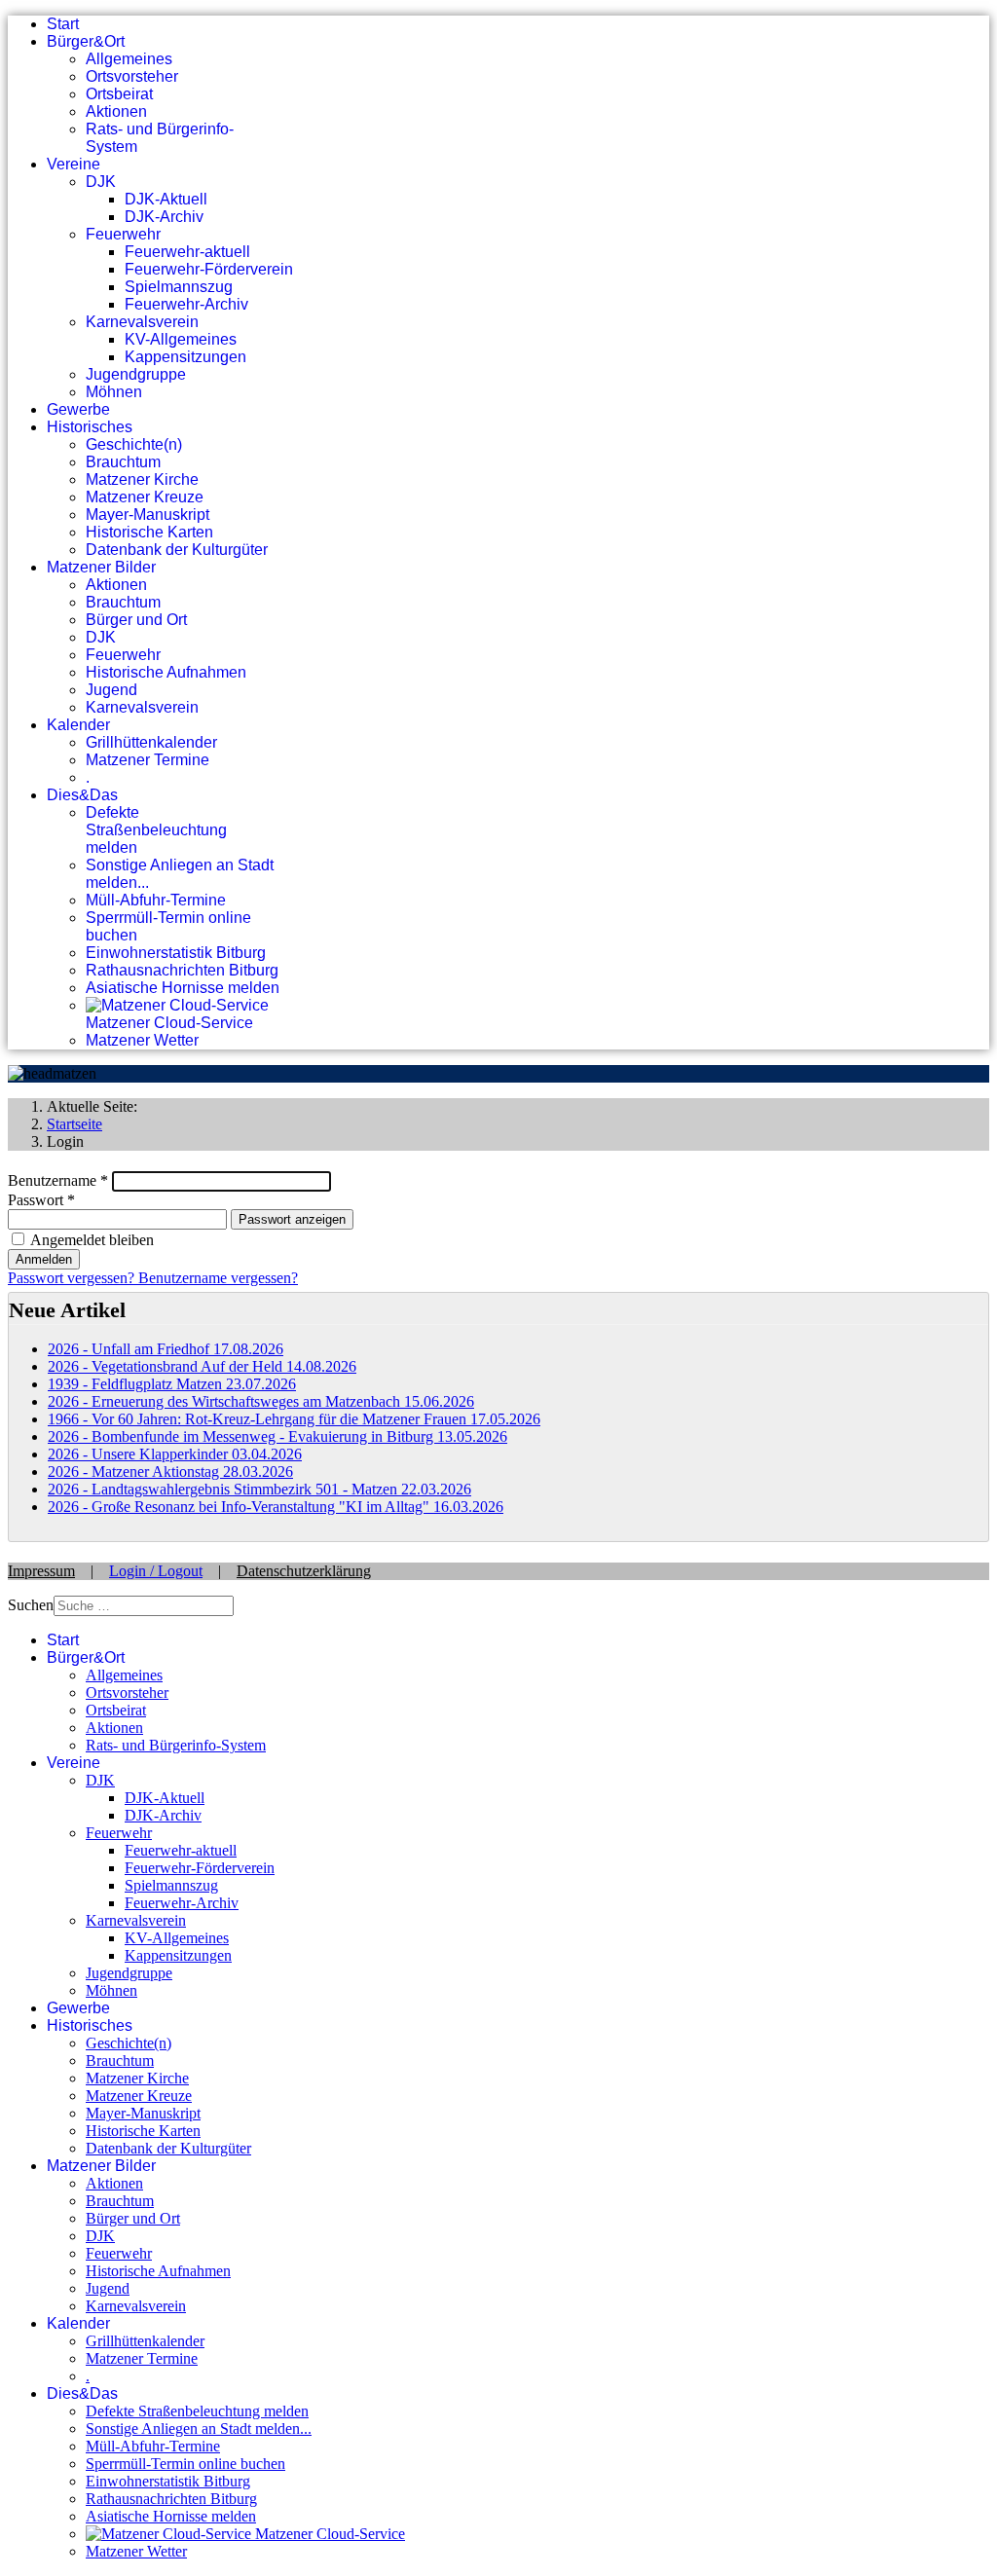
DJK (101, 182)
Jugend (111, 690)
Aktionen (116, 111)
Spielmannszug (179, 287)
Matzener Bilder (101, 567)
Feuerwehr (123, 234)
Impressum (41, 1571)
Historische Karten (149, 532)
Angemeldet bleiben (92, 1240)
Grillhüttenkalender (151, 742)
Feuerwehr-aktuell (187, 252)
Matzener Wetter (142, 1040)
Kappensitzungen (185, 357)
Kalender (78, 725)
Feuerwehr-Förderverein (209, 269)
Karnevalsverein (142, 322)
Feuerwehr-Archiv (186, 304)
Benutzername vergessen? (218, 1278)
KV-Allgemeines (181, 339)
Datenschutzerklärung (304, 1571)
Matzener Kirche (142, 479)
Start (63, 24)
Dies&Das (82, 795)
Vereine (74, 164)
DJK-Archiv (164, 217)
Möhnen (114, 392)
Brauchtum (123, 462)
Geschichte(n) (134, 444)
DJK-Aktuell (166, 199)
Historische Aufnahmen (166, 672)
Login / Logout (156, 1571)
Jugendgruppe (136, 374)
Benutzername (58, 1180)
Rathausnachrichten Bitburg (182, 970)
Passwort (41, 1200)
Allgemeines (129, 59)
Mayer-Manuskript (148, 515)
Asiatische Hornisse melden (183, 988)
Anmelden (44, 1259)
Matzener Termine (148, 760)
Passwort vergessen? (73, 1278)
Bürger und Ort (136, 620)
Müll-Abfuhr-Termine (156, 900)
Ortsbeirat (119, 94)
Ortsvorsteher (132, 76)
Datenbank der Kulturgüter (177, 550)
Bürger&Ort (86, 41)
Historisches (90, 427)
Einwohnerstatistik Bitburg (176, 953)
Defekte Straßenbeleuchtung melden (156, 830)
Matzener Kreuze (145, 497)
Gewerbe (78, 409)
